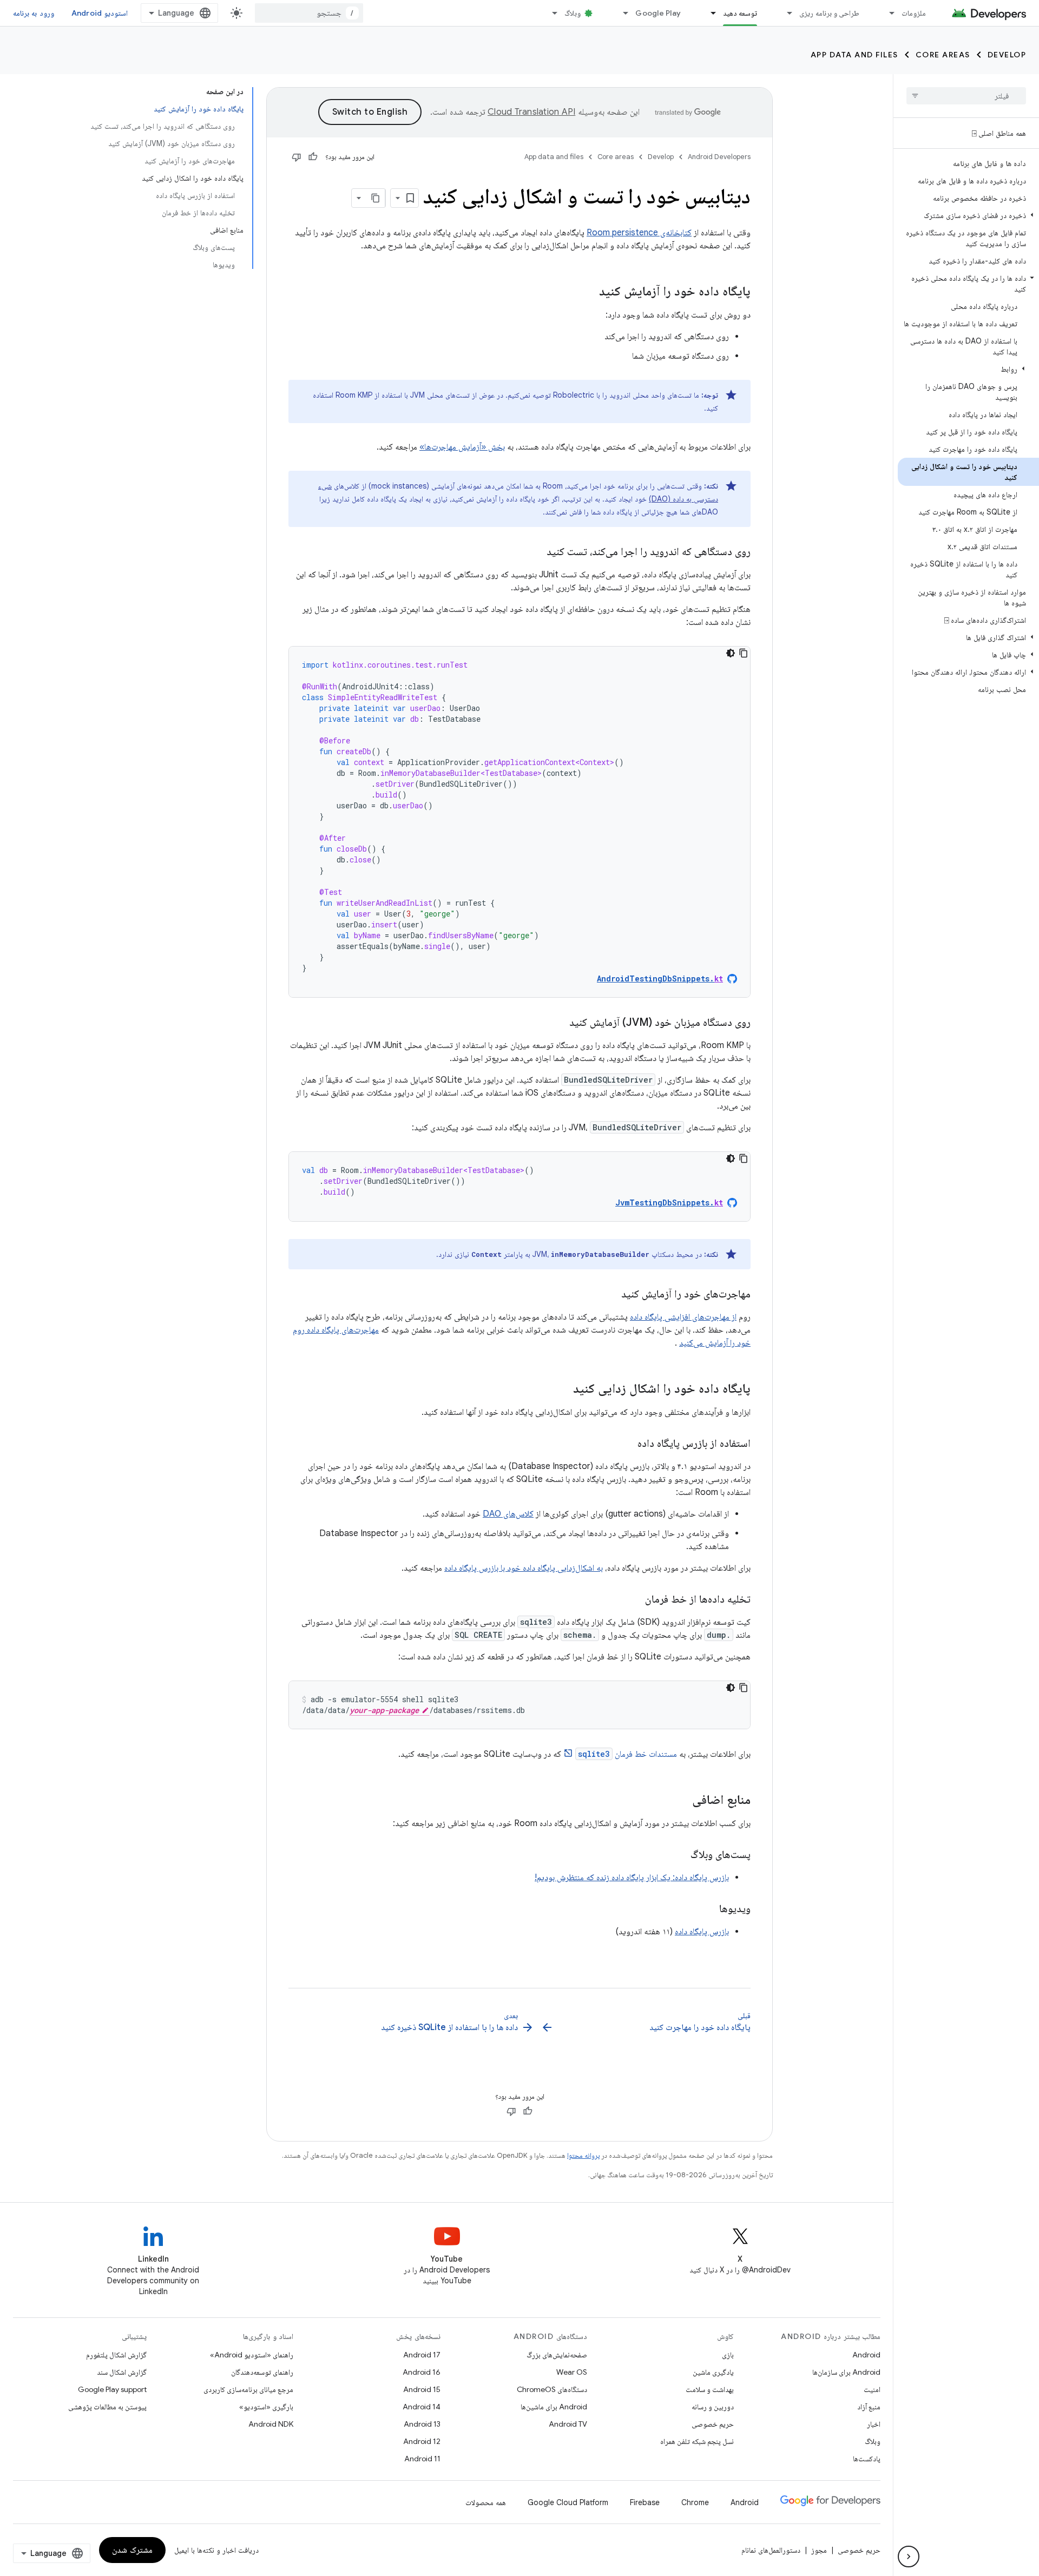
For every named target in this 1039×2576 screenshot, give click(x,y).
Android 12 (422, 2441)
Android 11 (422, 2459)
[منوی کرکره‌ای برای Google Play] (621, 13)
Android (866, 2355)
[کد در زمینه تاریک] (731, 653)
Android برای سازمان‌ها (846, 2372)
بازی (728, 2355)
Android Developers (719, 157)
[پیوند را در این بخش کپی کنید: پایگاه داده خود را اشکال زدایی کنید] (562, 1389)
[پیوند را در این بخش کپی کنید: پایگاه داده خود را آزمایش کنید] (588, 292)
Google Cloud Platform (568, 2502)
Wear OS (572, 2372)
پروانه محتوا (583, 2155)
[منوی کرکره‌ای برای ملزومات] (887, 13)
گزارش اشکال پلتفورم (116, 2355)
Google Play (658, 13)
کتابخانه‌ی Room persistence (639, 233)
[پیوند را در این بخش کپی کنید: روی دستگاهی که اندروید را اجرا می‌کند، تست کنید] (536, 552)
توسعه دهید (740, 13)
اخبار (874, 2424)
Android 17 (422, 2355)
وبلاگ (573, 13)
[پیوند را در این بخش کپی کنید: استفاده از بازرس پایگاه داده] (627, 1444)
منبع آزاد (869, 2407)
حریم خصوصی (713, 2424)
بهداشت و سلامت (710, 2389)
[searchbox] (966, 96)
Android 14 (422, 2407)
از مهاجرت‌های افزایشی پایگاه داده (683, 1317)
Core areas (943, 55)
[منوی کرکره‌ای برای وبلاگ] (550, 13)
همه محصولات (486, 2502)
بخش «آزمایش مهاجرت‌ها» (462, 447)
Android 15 (422, 2389)
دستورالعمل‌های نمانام (771, 2550)
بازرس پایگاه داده (702, 1932)
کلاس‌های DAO (508, 1514)
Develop (1007, 55)
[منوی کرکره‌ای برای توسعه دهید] (708, 13)
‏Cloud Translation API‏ (531, 112)
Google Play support (112, 2389)
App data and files (854, 55)
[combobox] (309, 13)
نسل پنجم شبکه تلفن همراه (697, 2441)
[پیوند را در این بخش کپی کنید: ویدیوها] (708, 1909)
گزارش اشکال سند (122, 2372)
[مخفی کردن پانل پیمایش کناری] (909, 2557)
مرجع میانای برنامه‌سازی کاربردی (248, 2389)
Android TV (568, 2424)
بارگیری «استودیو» (266, 2407)
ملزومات (914, 13)
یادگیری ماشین (713, 2372)
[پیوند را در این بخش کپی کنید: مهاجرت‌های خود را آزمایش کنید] (610, 1295)
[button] (968, 215)
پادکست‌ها (867, 2459)
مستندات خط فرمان (627, 1754)
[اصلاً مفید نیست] (297, 157)
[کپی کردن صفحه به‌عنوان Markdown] (376, 198)
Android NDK (271, 2424)
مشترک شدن (132, 2550)
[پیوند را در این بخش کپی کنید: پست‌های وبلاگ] (680, 1855)
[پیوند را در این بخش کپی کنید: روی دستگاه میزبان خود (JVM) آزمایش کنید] (558, 1023)
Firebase (645, 2502)
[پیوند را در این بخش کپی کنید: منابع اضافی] (681, 1801)
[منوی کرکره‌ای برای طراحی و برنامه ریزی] (785, 13)
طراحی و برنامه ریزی (829, 13)
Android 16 (422, 2372)
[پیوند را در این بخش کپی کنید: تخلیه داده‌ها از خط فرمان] (634, 1600)
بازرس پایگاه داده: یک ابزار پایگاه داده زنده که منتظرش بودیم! (632, 1877)
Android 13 (422, 2424)
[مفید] (313, 157)
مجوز (819, 2550)
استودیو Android (100, 13)
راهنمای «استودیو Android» (252, 2355)
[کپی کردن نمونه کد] (744, 653)
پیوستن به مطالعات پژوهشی (107, 2407)
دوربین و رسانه (713, 2407)
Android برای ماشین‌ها (554, 2407)
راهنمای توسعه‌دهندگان (262, 2372)
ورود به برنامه (34, 13)
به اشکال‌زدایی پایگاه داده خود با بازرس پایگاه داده (524, 1568)
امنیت (872, 2389)
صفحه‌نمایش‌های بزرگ (557, 2355)
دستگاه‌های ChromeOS (552, 2389)
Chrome (695, 2502)
